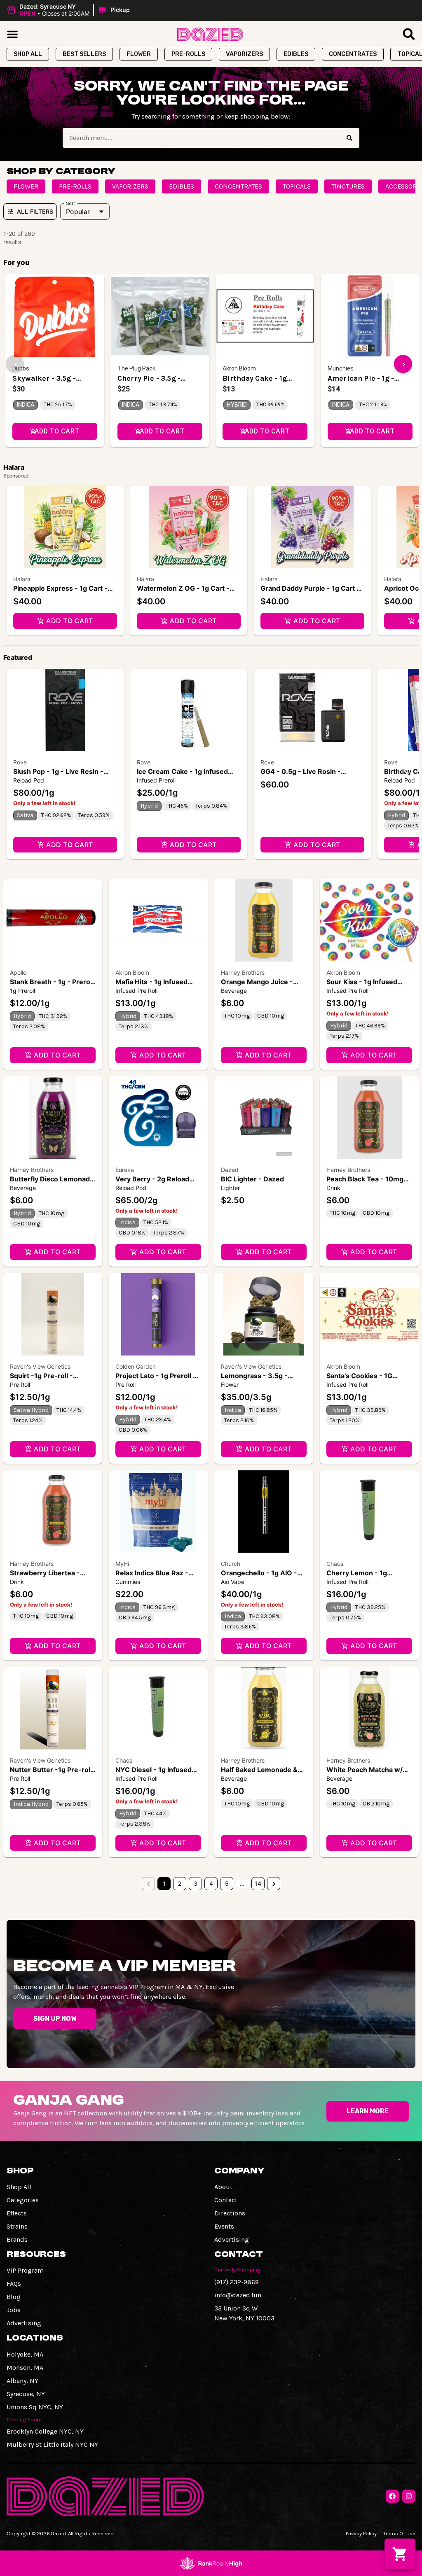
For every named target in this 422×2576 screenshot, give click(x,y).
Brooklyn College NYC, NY (45, 2431)
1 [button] (164, 1883)
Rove (20, 762)
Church (231, 1564)
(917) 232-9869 (237, 2282)
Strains (17, 2226)
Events (224, 2226)
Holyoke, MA (25, 2354)
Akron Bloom (132, 972)
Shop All (19, 2187)
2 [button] (180, 1883)
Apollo (18, 972)
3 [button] (196, 1883)
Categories (23, 2200)
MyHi (122, 1564)
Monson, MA (25, 2368)
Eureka (125, 1170)
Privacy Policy (361, 2533)
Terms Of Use (399, 2533)
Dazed (230, 1170)
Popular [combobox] (78, 212)
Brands (17, 2239)
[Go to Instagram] (409, 2496)
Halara (22, 579)
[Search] (349, 138)
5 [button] (227, 1883)
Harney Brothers (243, 972)
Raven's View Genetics (40, 1366)
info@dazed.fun (238, 2295)
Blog (14, 2297)
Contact (226, 2200)
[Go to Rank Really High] (211, 2563)
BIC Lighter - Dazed (252, 1179)
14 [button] (258, 1883)
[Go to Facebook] (392, 2496)
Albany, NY (22, 2381)
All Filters (35, 211)
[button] (69, 10)
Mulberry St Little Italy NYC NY (52, 2444)
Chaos (335, 1564)
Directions (230, 2213)
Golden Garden (136, 1366)
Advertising (232, 2239)
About (223, 2187)
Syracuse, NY (26, 2394)
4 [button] (211, 1883)
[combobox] (201, 138)
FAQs (14, 2284)
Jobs (14, 2310)
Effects (17, 2213)
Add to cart (69, 621)
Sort (71, 203)
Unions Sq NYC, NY (35, 2407)
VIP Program (25, 2270)
